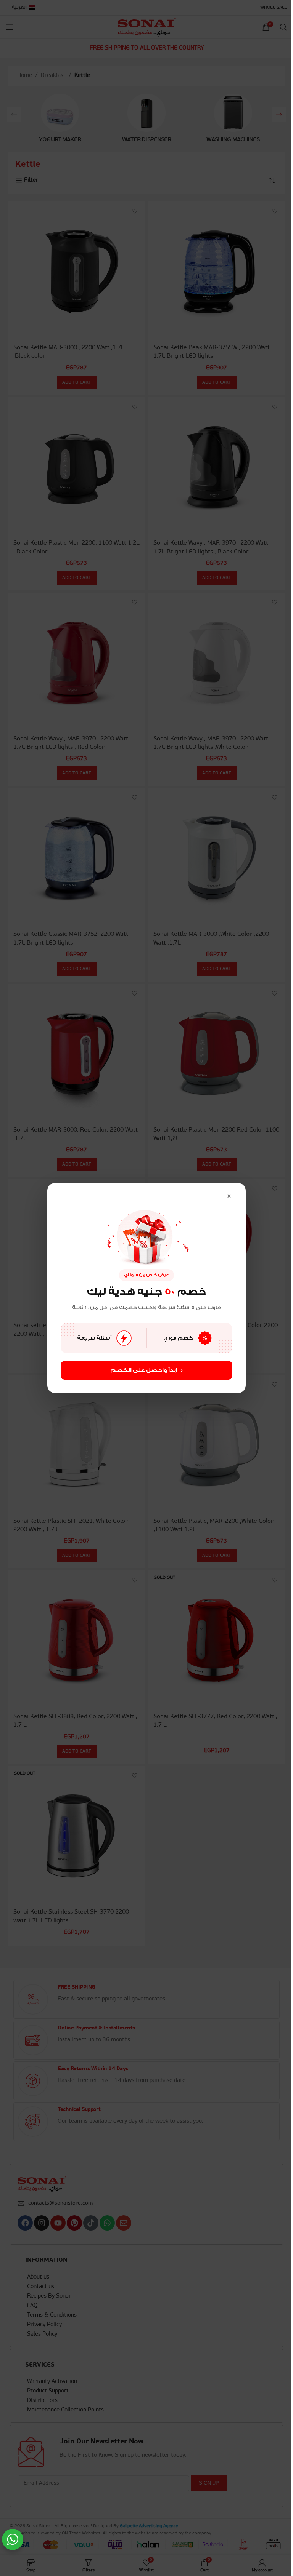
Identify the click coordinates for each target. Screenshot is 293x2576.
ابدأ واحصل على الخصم (146, 1370)
